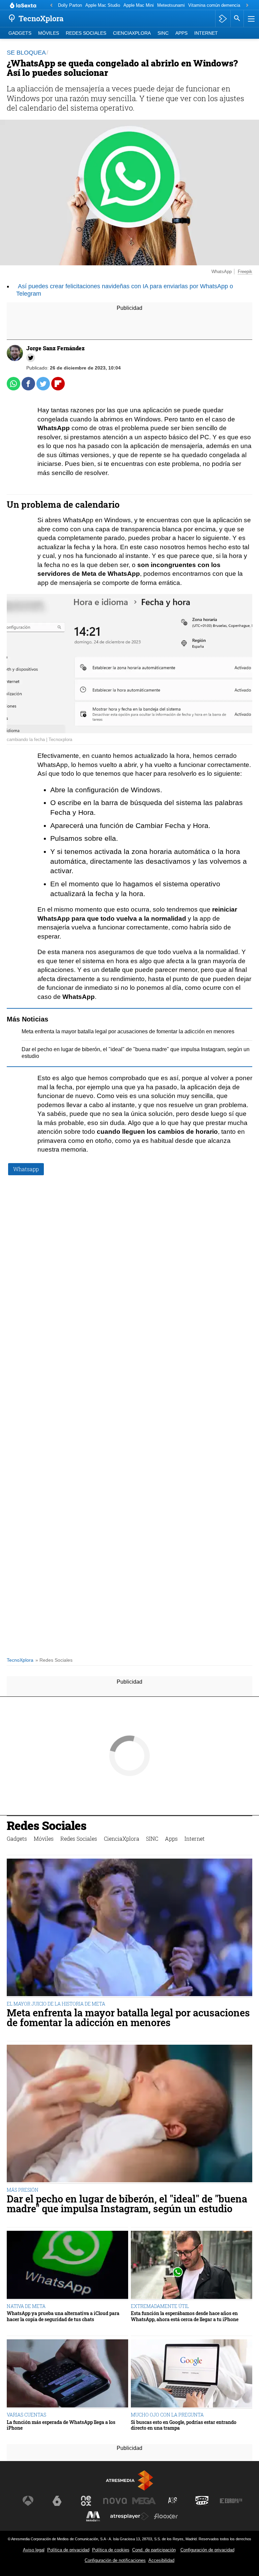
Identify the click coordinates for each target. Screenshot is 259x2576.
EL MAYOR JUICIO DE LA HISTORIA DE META (56, 2004)
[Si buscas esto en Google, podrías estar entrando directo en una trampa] (192, 2374)
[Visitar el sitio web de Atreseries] (173, 2501)
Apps (181, 33)
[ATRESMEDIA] (129, 2480)
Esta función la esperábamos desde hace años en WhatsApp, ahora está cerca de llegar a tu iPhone (185, 2316)
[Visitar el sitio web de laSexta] (57, 2501)
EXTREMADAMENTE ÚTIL (160, 2306)
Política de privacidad (68, 2550)
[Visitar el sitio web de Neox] (86, 2501)
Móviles (49, 33)
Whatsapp (26, 1169)
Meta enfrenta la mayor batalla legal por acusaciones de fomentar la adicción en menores (128, 1031)
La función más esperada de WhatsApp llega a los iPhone (61, 2425)
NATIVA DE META (26, 2306)
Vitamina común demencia (214, 5)
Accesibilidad (161, 2560)
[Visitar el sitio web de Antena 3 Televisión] (28, 2501)
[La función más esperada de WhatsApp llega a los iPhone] (67, 2374)
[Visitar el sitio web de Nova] (115, 2501)
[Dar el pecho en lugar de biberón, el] (129, 2114)
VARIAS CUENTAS (26, 2415)
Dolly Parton (70, 5)
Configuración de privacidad (207, 2550)
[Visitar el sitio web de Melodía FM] (93, 2516)
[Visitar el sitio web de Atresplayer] (129, 2516)
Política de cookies (111, 2550)
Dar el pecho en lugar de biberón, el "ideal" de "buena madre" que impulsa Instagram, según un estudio (127, 2204)
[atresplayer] (223, 19)
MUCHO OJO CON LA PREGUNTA (167, 2415)
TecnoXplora (20, 1660)
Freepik (245, 272)
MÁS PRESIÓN (23, 2190)
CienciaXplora (132, 33)
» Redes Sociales (54, 1660)
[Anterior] (51, 6)
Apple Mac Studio (103, 5)
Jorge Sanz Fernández (55, 348)
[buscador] (237, 19)
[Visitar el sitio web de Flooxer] (166, 2516)
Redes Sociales (86, 33)
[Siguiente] (247, 6)
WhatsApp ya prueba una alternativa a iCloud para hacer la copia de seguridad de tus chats (63, 2316)
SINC (163, 33)
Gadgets (20, 33)
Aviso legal (34, 2550)
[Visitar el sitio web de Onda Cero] (202, 2501)
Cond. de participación (154, 2550)
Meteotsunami (171, 5)
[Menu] (251, 19)
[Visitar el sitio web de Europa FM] (231, 2501)
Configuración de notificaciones (115, 2560)
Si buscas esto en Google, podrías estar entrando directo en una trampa (184, 2425)
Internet (206, 33)
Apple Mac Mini (139, 5)
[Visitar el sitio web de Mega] (144, 2501)
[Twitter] (31, 358)
